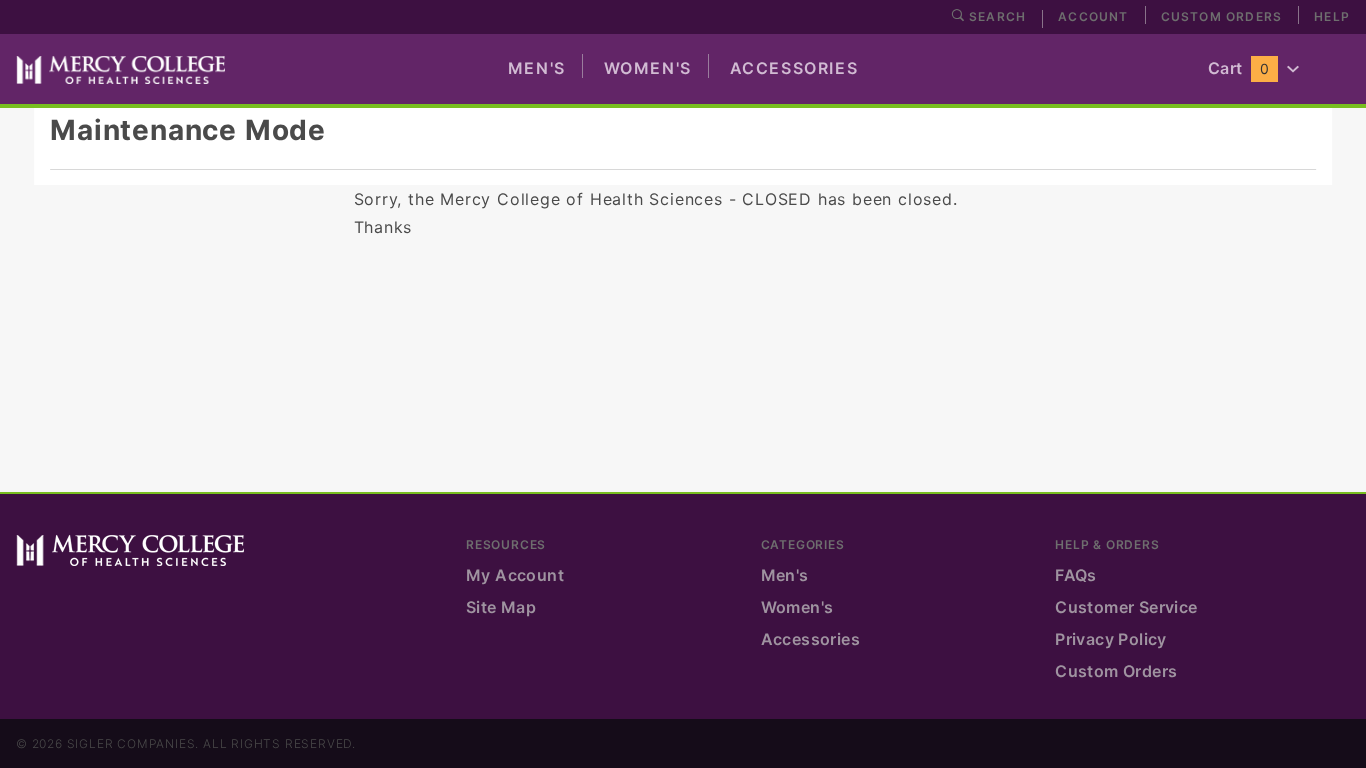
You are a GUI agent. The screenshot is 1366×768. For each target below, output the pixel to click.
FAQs (1076, 575)
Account (1093, 16)
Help (1332, 16)
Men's (537, 68)
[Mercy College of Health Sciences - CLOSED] (120, 68)
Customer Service (1126, 607)
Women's (648, 68)
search (995, 16)
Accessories (794, 68)
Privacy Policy (1111, 639)
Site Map (501, 607)
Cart (1238, 68)
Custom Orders (1222, 16)
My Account (515, 575)
